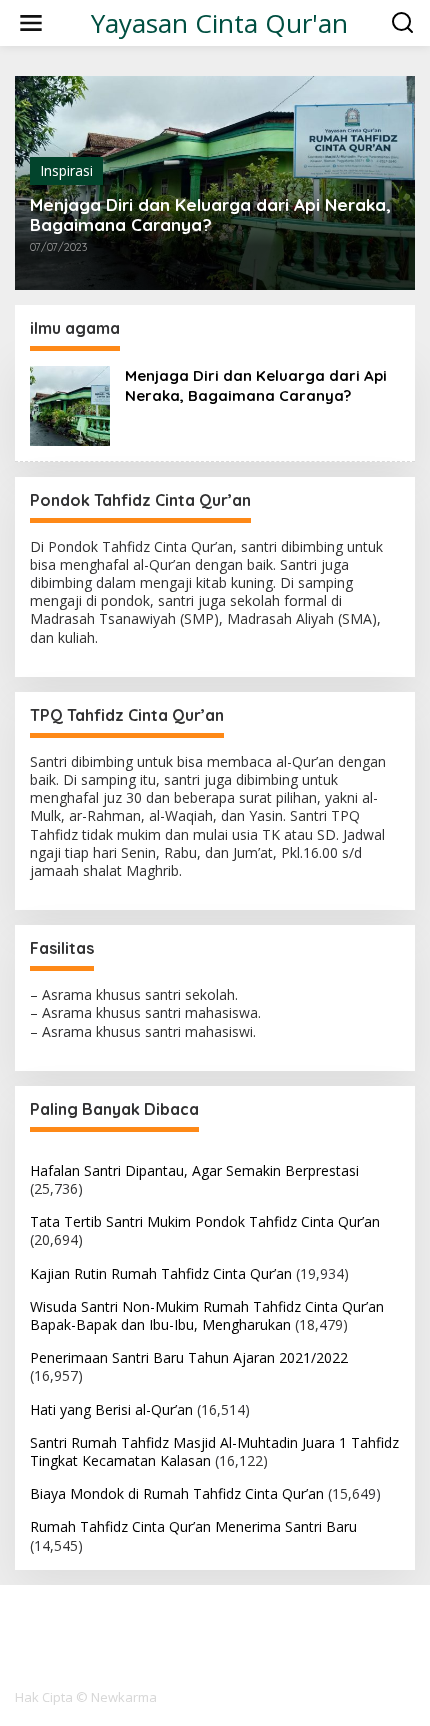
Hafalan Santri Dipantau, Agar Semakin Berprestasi (194, 1170)
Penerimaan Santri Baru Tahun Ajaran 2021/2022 (189, 1357)
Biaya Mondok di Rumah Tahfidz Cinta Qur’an (177, 1493)
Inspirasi (66, 170)
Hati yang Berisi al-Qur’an (111, 1409)
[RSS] (251, 1629)
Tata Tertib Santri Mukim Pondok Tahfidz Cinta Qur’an (205, 1221)
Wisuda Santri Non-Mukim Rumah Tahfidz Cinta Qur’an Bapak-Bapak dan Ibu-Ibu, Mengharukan (207, 1315)
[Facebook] (179, 1629)
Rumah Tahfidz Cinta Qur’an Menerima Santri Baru (193, 1526)
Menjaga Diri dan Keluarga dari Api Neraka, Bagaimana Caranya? (210, 215)
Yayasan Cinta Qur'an (219, 23)
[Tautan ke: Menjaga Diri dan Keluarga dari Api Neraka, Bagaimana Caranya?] (70, 403)
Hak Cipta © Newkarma (86, 1697)
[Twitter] (215, 1629)
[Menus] (31, 23)
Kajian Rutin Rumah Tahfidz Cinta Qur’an (161, 1273)
